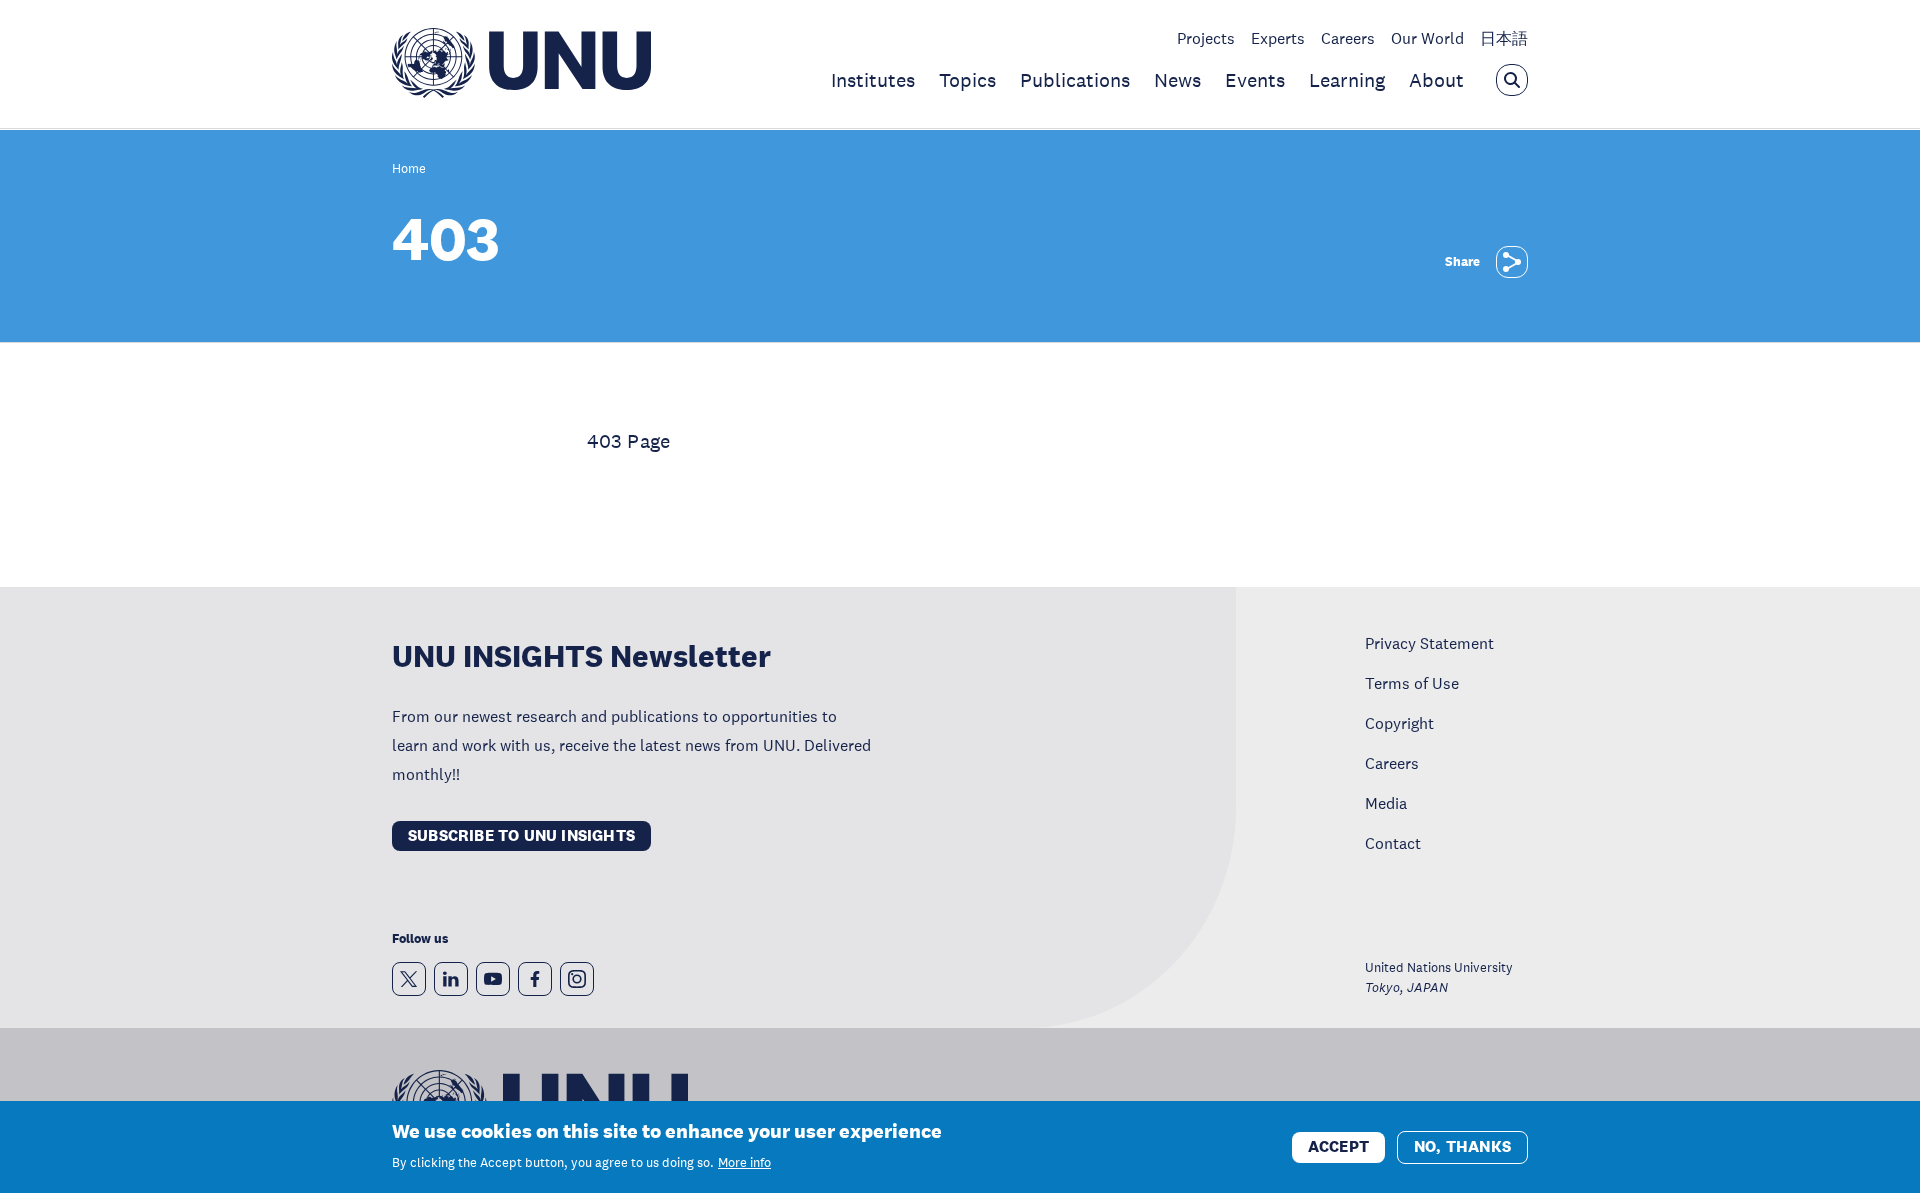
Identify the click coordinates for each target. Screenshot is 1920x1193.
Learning (1347, 80)
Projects (1206, 38)
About (1436, 80)
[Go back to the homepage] (521, 92)
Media (1386, 803)
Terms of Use (1412, 683)
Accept (1338, 1145)
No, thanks (1462, 1145)
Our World (1427, 38)
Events (1255, 80)
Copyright (1399, 723)
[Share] (1512, 262)
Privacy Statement (1429, 643)
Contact (1393, 843)
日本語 (1504, 38)
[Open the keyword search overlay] (1512, 80)
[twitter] (409, 979)
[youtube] (493, 979)
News (1177, 80)
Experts (1278, 38)
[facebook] (535, 979)
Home (409, 169)
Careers (1348, 38)
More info (744, 1163)
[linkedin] (451, 979)
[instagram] (577, 979)
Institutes (873, 80)
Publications (1075, 80)
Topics (967, 80)
